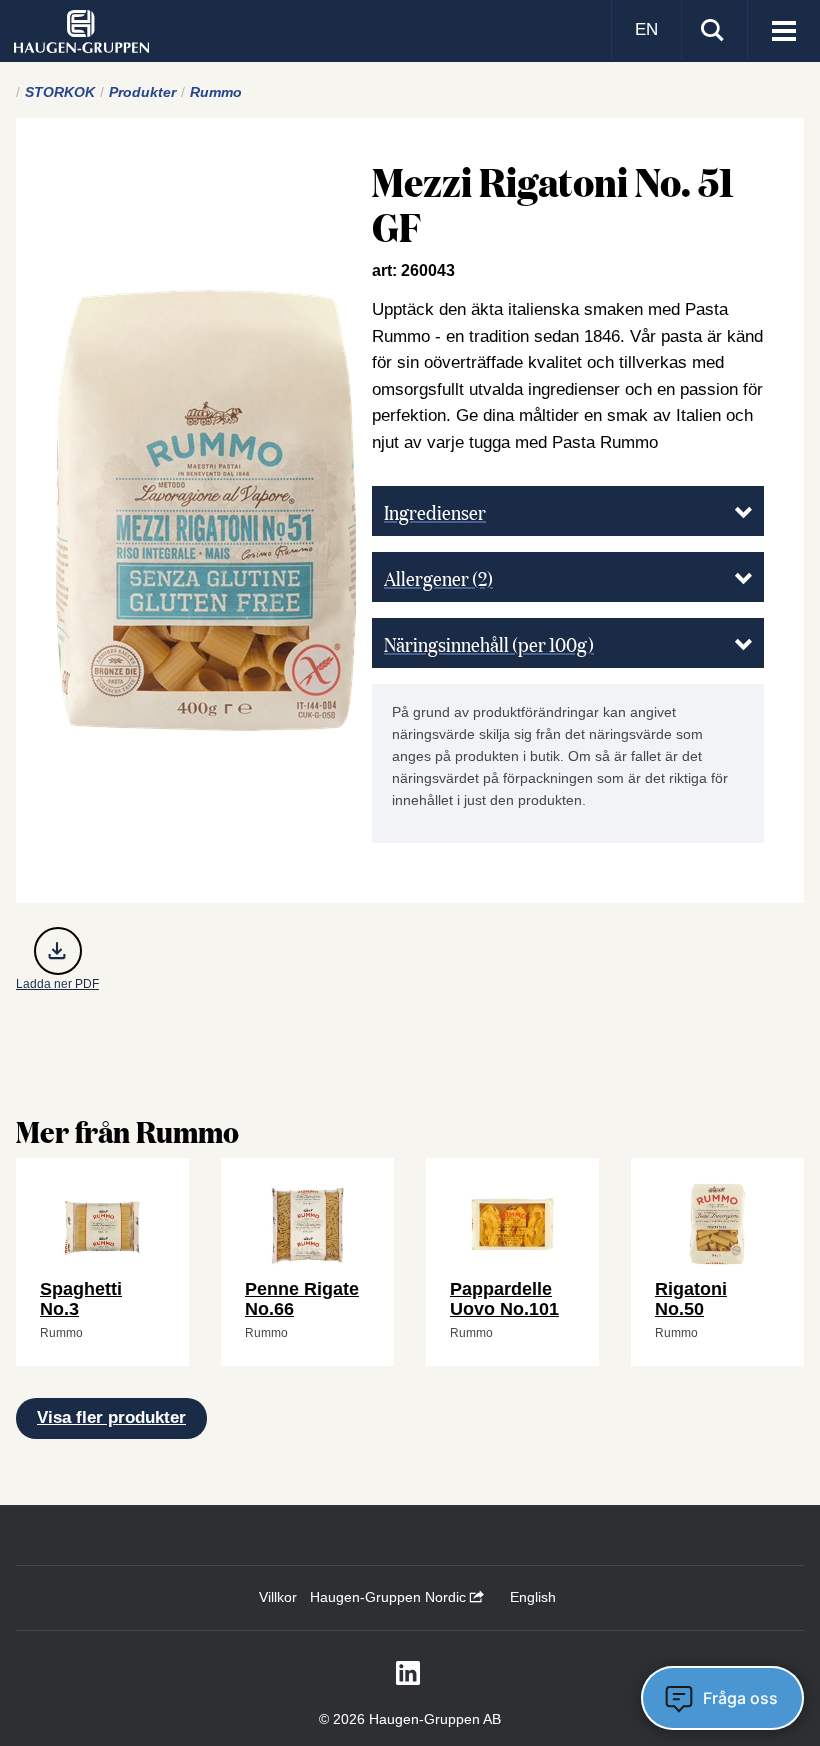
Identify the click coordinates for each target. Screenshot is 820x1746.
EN (646, 29)
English (533, 1597)
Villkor (278, 1597)
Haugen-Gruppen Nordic (390, 1597)
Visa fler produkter (111, 1417)
